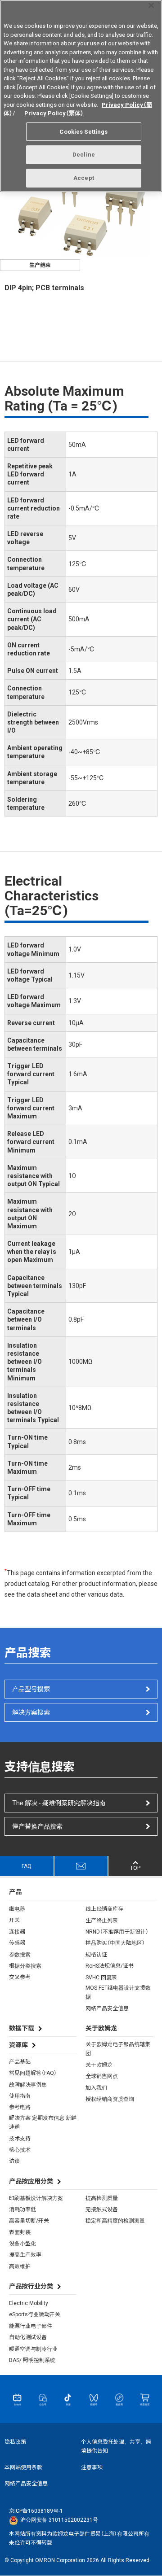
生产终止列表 (102, 1921)
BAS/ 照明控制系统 (32, 2360)
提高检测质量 (102, 2198)
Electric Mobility (29, 2303)
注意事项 (92, 2467)
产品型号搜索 (31, 1689)
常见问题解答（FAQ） (33, 2073)
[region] (81, 96)
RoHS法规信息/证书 (110, 1966)
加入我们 (96, 2088)
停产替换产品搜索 (37, 1826)
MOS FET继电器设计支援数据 (118, 1992)
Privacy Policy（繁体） (53, 113)
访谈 (14, 2161)
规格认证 (96, 1955)
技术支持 (20, 2139)
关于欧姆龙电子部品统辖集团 (118, 2049)
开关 (14, 1920)
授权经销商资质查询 (110, 2099)
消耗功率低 (22, 2209)
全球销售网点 (102, 2076)
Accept (84, 178)
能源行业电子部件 (31, 2326)
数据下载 (22, 2028)
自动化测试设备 (28, 2337)
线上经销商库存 (104, 1909)
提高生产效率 (25, 2255)
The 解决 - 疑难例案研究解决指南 (59, 1803)
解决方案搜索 (31, 1712)
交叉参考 (20, 1977)
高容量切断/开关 (29, 2221)
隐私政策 (15, 2442)
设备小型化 (22, 2244)
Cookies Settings (83, 132)
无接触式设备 (102, 2209)
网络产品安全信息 (107, 2008)
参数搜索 (20, 1955)
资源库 (18, 2045)
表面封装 (20, 2232)
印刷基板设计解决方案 (36, 2198)
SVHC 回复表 (101, 1978)
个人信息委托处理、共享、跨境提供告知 (116, 2446)
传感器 (17, 1943)
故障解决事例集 (28, 2085)
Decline (84, 155)
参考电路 (20, 2107)
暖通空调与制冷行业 (33, 2349)
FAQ (27, 1866)
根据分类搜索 (25, 1966)
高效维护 (20, 2266)
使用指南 (20, 2096)
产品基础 (20, 2062)
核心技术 (20, 2150)
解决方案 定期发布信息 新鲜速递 (43, 2122)
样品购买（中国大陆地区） (115, 1943)
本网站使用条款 (23, 2467)
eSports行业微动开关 (35, 2314)
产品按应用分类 (31, 2181)
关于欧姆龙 (99, 2065)
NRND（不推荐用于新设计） (117, 1932)
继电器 (17, 1909)
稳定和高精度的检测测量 (115, 2221)
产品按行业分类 (31, 2286)
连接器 (17, 1932)
